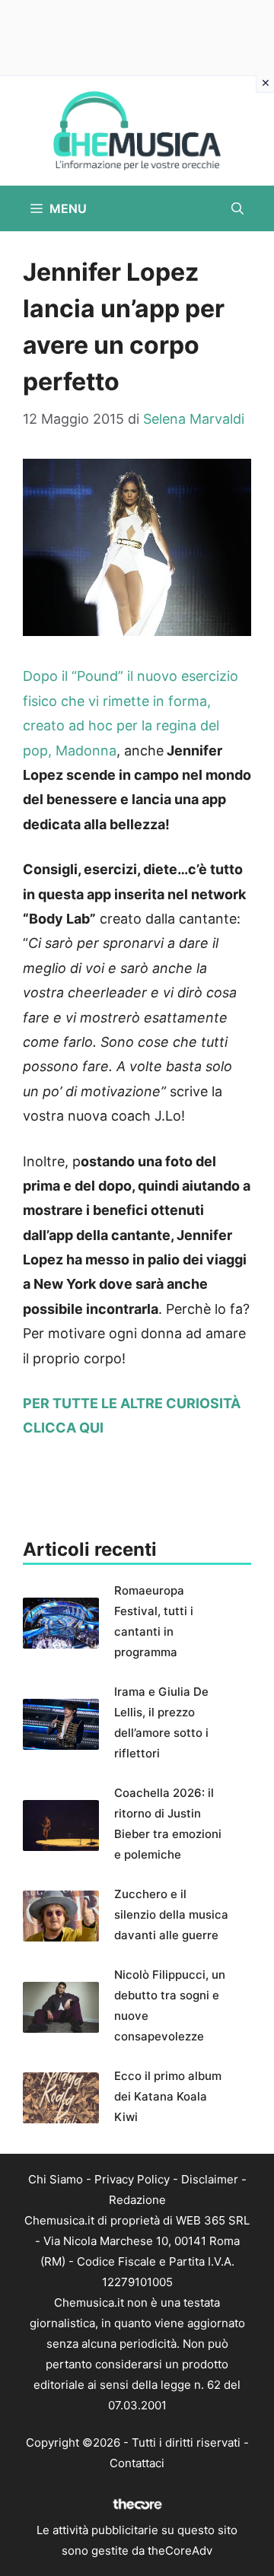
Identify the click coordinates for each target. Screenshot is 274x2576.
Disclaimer (210, 2179)
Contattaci (137, 2463)
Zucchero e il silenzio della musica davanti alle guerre (171, 1915)
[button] (237, 208)
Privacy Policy (132, 2179)
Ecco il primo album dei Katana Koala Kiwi (168, 2096)
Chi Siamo (56, 2179)
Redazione (137, 2200)
